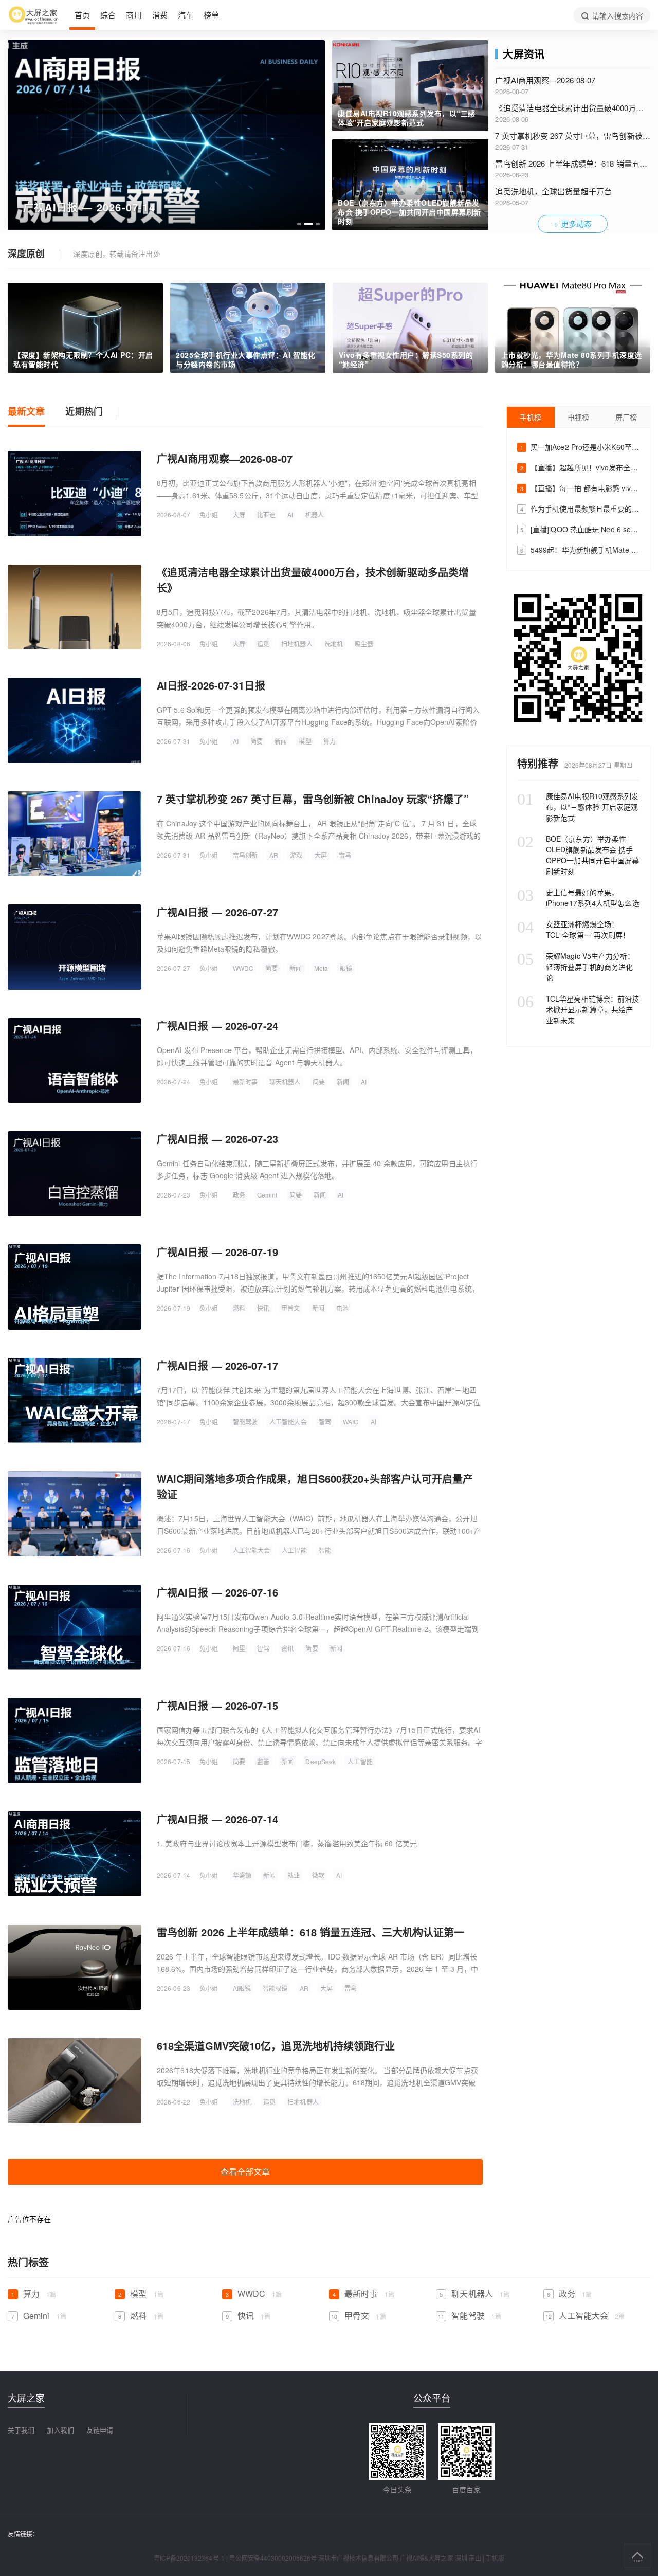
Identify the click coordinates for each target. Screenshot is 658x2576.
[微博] (578, 658)
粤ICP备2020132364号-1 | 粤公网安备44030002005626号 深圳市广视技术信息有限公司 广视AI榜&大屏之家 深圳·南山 (317, 2558)
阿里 (239, 1648)
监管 (263, 1761)
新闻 (281, 741)
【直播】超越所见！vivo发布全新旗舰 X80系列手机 (580, 467)
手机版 (495, 2558)
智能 (325, 1550)
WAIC (351, 1421)
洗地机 (334, 643)
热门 (84, 412)
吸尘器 (364, 643)
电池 (342, 1308)
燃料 (239, 1308)
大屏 (239, 514)
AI (290, 514)
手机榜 (531, 417)
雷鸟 (345, 855)
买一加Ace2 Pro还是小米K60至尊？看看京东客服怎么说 (580, 447)
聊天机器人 (285, 1082)
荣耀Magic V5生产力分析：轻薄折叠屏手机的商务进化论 (576, 967)
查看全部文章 (245, 2172)
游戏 (296, 855)
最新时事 (245, 1082)
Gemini (267, 1195)
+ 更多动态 (573, 223)
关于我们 (21, 2430)
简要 (257, 741)
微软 (318, 1875)
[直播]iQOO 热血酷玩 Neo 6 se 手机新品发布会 (580, 529)
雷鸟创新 (245, 855)
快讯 (263, 1308)
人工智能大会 (288, 1421)
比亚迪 (266, 514)
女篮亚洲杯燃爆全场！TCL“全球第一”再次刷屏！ (573, 929)
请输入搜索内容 (617, 15)
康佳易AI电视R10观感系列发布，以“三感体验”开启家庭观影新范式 (578, 807)
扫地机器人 (297, 643)
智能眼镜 (275, 1988)
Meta (321, 968)
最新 (26, 412)
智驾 (325, 1421)
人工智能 (294, 1550)
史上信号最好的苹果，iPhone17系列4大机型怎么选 (578, 897)
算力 (330, 741)
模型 (305, 741)
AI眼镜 (242, 1988)
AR (274, 855)
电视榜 (578, 417)
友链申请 (100, 2430)
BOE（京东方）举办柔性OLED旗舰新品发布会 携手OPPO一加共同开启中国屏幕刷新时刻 (578, 855)
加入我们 (60, 2430)
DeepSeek (321, 1761)
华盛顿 (242, 1875)
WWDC (243, 968)
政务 (239, 1195)
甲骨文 (290, 1308)
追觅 (263, 643)
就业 (294, 1875)
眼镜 (346, 968)
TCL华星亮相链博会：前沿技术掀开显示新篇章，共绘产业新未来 (578, 1009)
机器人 (315, 514)
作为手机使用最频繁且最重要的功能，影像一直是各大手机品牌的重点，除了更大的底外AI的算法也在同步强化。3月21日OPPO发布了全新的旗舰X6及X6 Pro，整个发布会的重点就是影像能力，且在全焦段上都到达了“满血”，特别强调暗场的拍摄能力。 (580, 509)
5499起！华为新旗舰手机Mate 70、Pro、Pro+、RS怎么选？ (580, 550)
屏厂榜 (626, 417)
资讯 (287, 1648)
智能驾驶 (245, 1421)
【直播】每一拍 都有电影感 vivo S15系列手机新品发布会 (580, 488)
